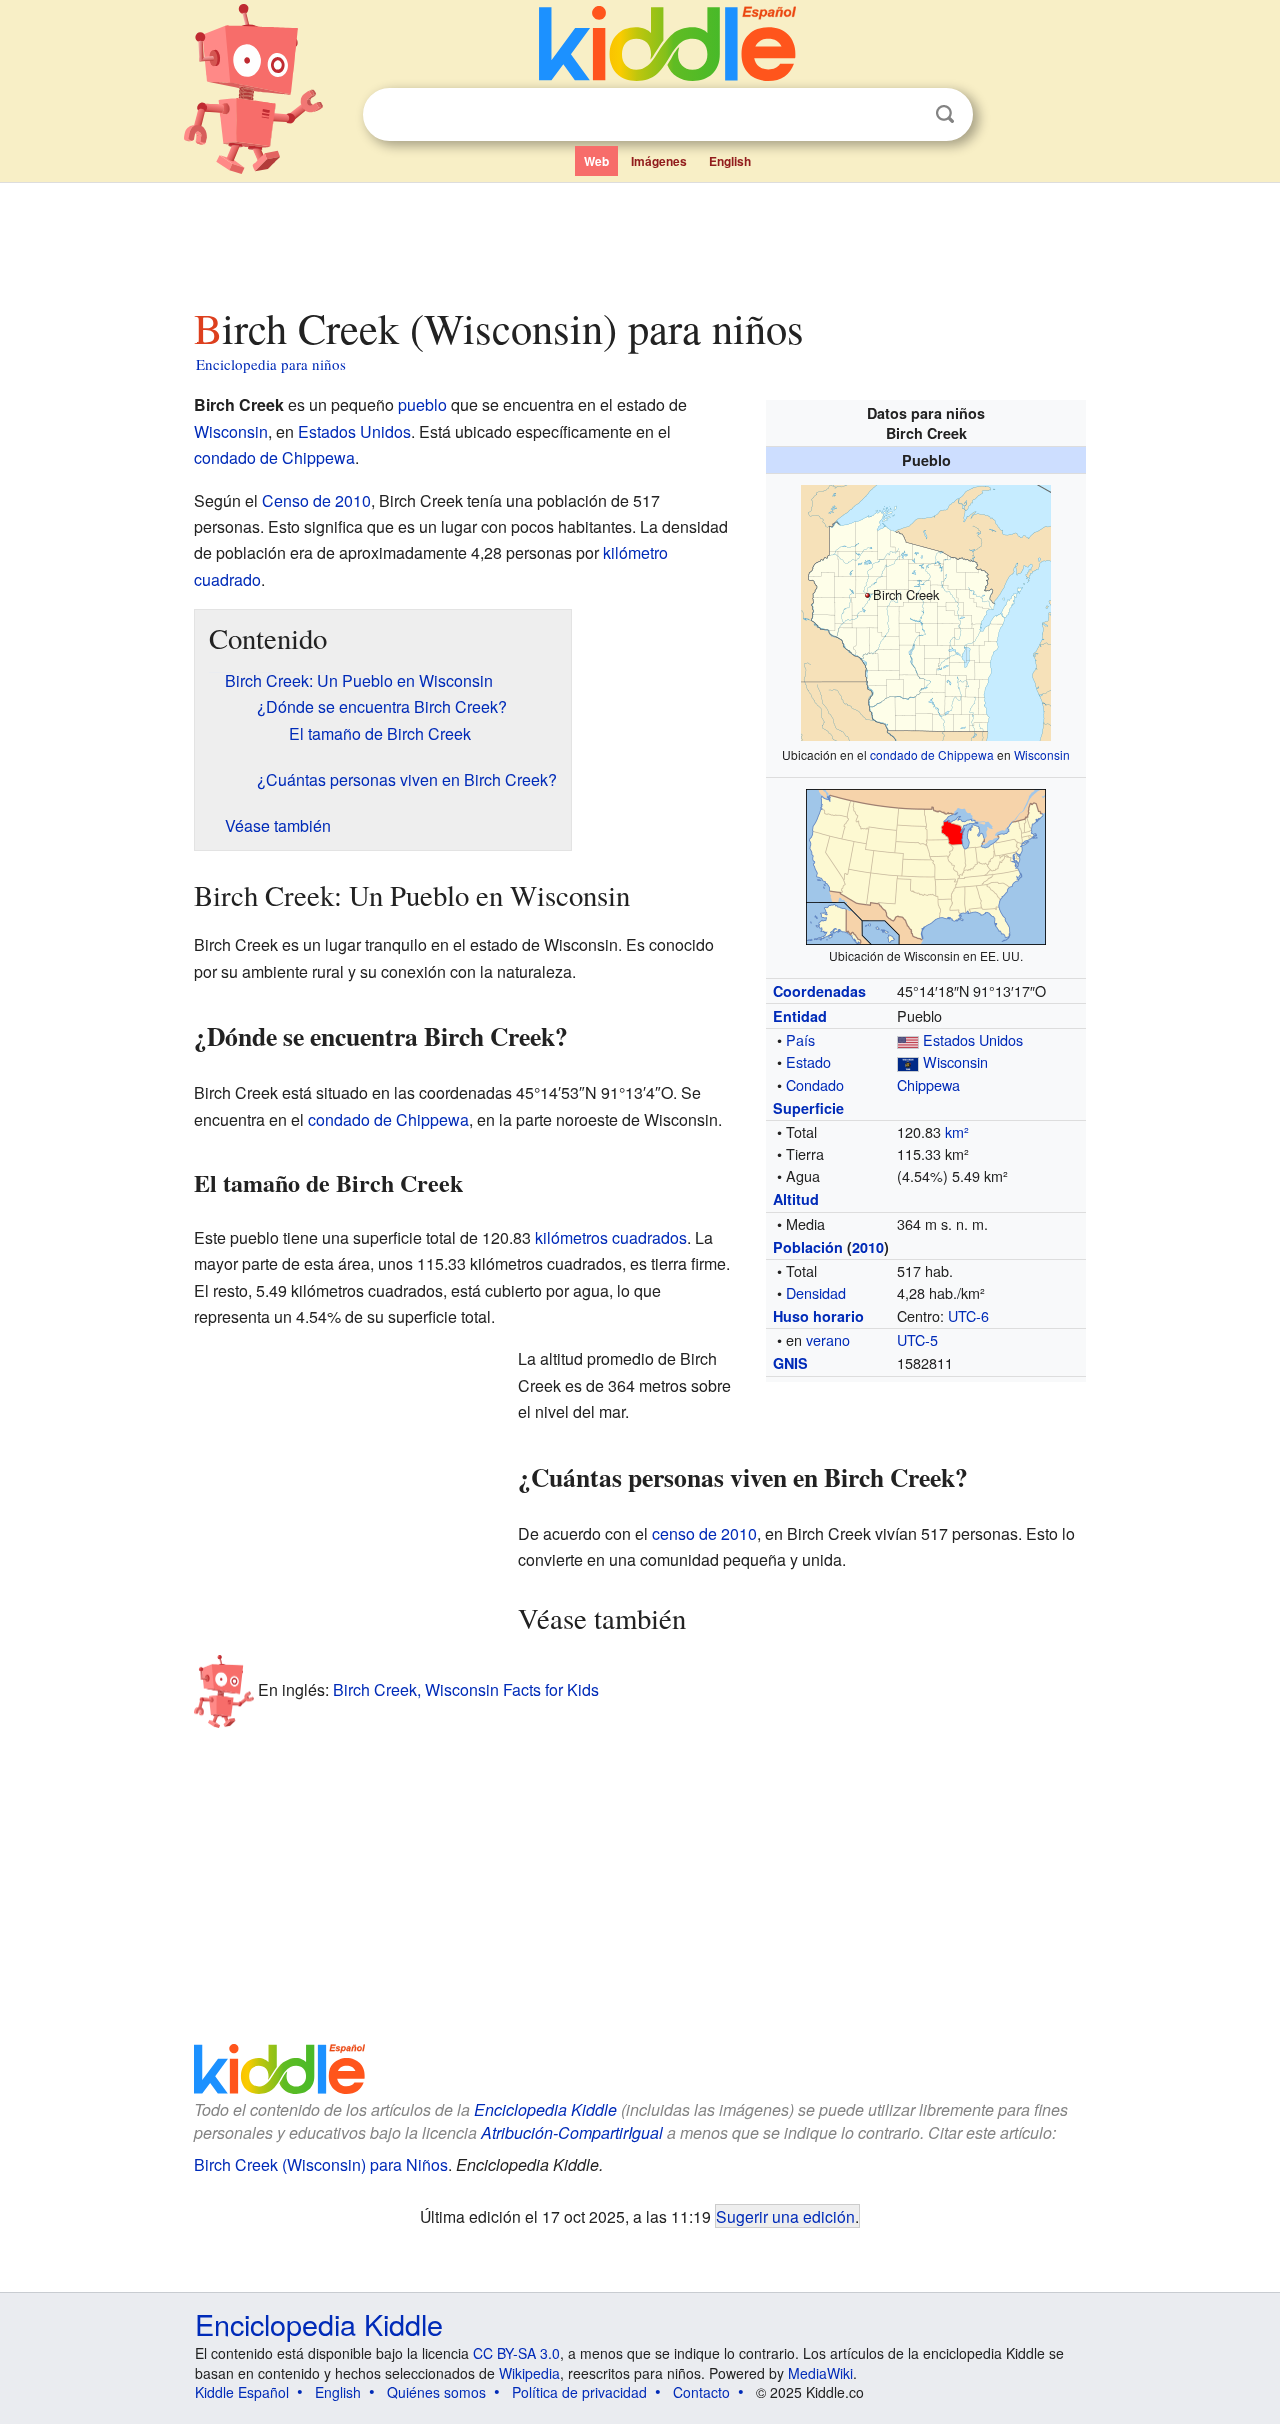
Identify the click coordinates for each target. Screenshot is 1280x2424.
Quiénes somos (436, 2392)
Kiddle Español (242, 2392)
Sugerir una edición (785, 2216)
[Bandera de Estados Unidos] (908, 1039)
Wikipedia (529, 2373)
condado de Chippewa (932, 754)
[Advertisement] (639, 239)
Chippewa (928, 1084)
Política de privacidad (579, 2392)
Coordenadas (819, 991)
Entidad (800, 1016)
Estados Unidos (973, 1039)
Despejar (904, 115)
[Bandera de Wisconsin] (908, 1061)
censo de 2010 (704, 1533)
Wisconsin (1042, 754)
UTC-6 (968, 1315)
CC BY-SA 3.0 (516, 2353)
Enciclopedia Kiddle (545, 2109)
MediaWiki (820, 2373)
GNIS (790, 1363)
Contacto (701, 2392)
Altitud (796, 1199)
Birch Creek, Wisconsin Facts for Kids (466, 1689)
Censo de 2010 (316, 500)
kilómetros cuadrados (611, 1237)
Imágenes (659, 161)
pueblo (422, 404)
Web (596, 161)
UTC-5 (917, 1339)
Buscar (945, 114)
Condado (815, 1084)
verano (828, 1339)
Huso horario (818, 1316)
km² (957, 1131)
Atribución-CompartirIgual (572, 2132)
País (800, 1039)
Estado (808, 1061)
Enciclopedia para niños (271, 364)
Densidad (816, 1292)
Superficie (808, 1108)
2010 (868, 1247)
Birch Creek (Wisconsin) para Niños (321, 2164)
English (730, 161)
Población (808, 1247)
